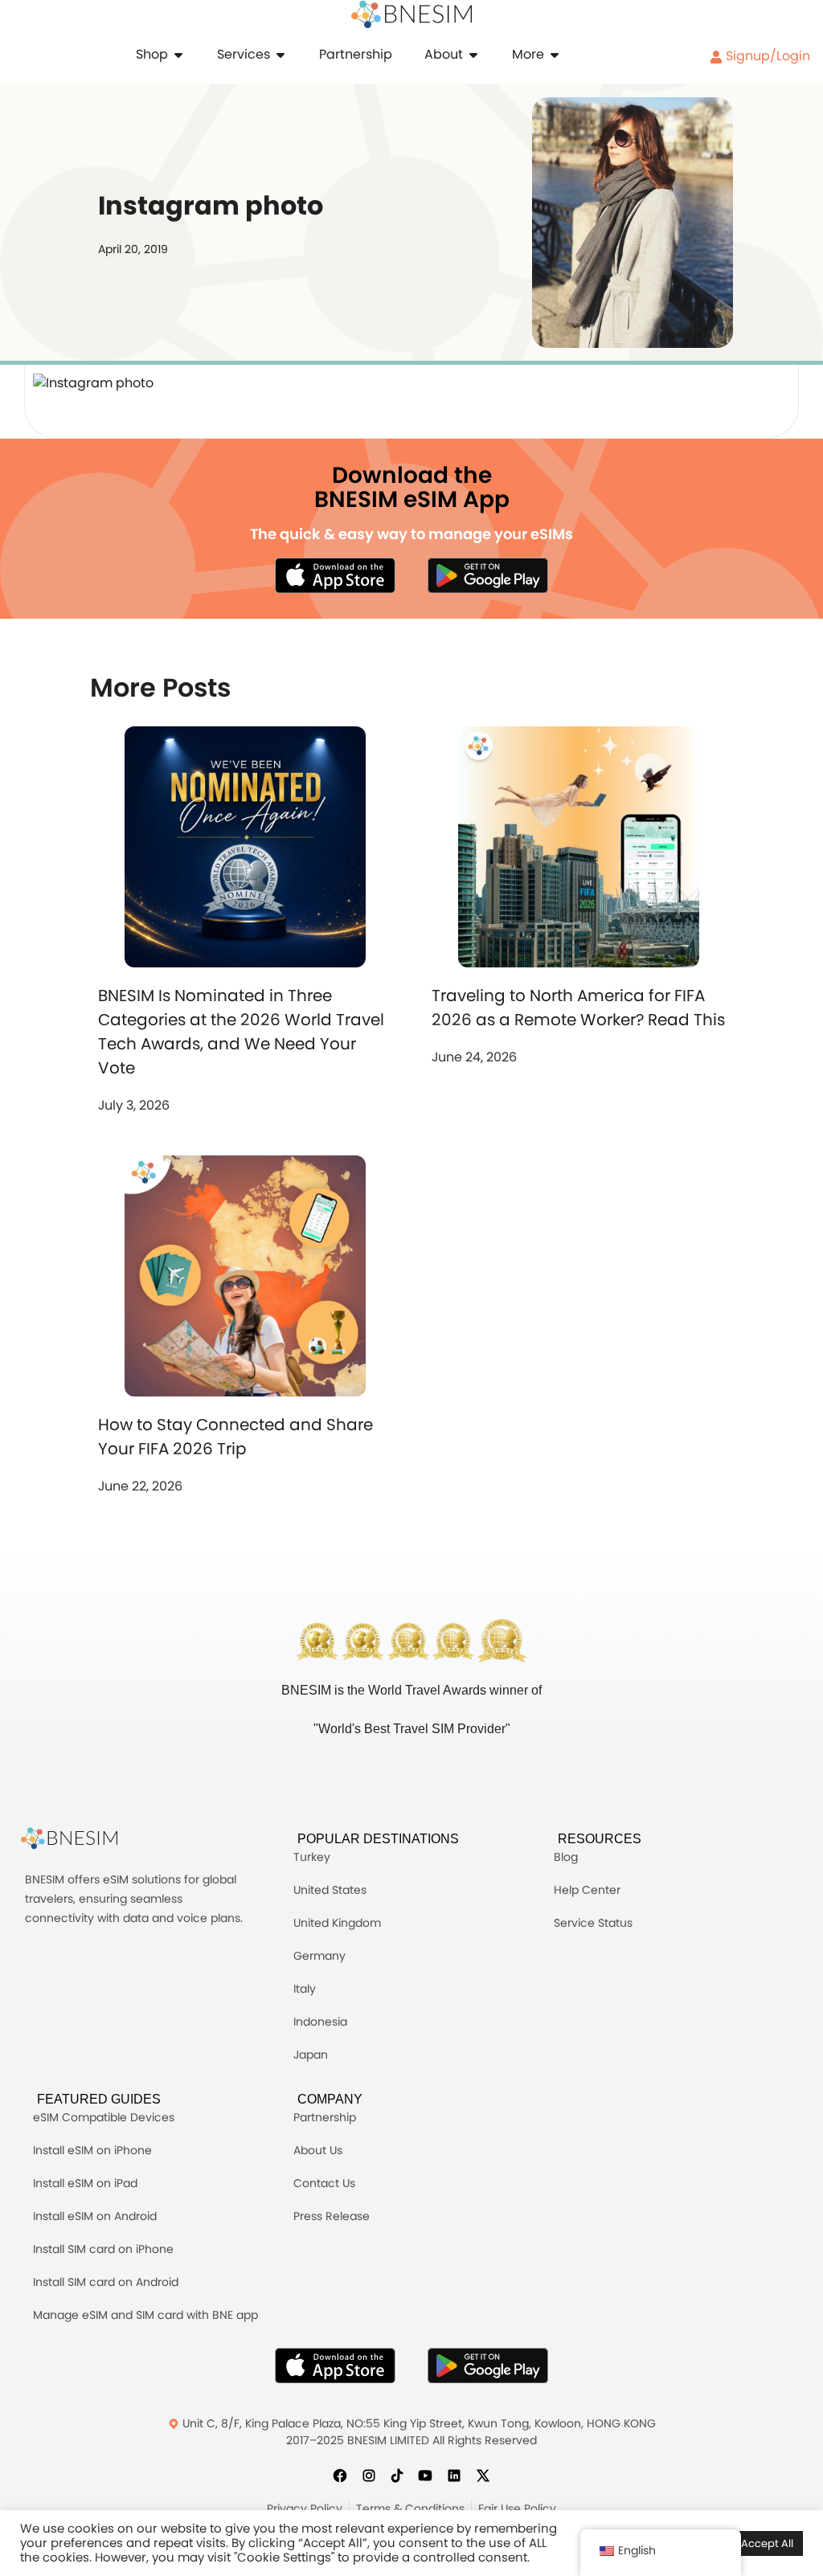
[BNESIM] (81, 1839)
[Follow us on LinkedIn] (454, 2475)
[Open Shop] (178, 55)
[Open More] (555, 55)
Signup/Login (766, 56)
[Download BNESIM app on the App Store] (335, 575)
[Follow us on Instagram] (369, 2475)
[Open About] (473, 55)
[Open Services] (280, 55)
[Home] (411, 14)
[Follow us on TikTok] (397, 2475)
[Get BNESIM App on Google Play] (488, 2365)
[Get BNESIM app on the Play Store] (488, 575)
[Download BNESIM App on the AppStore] (335, 2365)
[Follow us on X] (483, 2475)
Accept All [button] (767, 2543)
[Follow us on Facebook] (340, 2475)
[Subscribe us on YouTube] (425, 2475)
